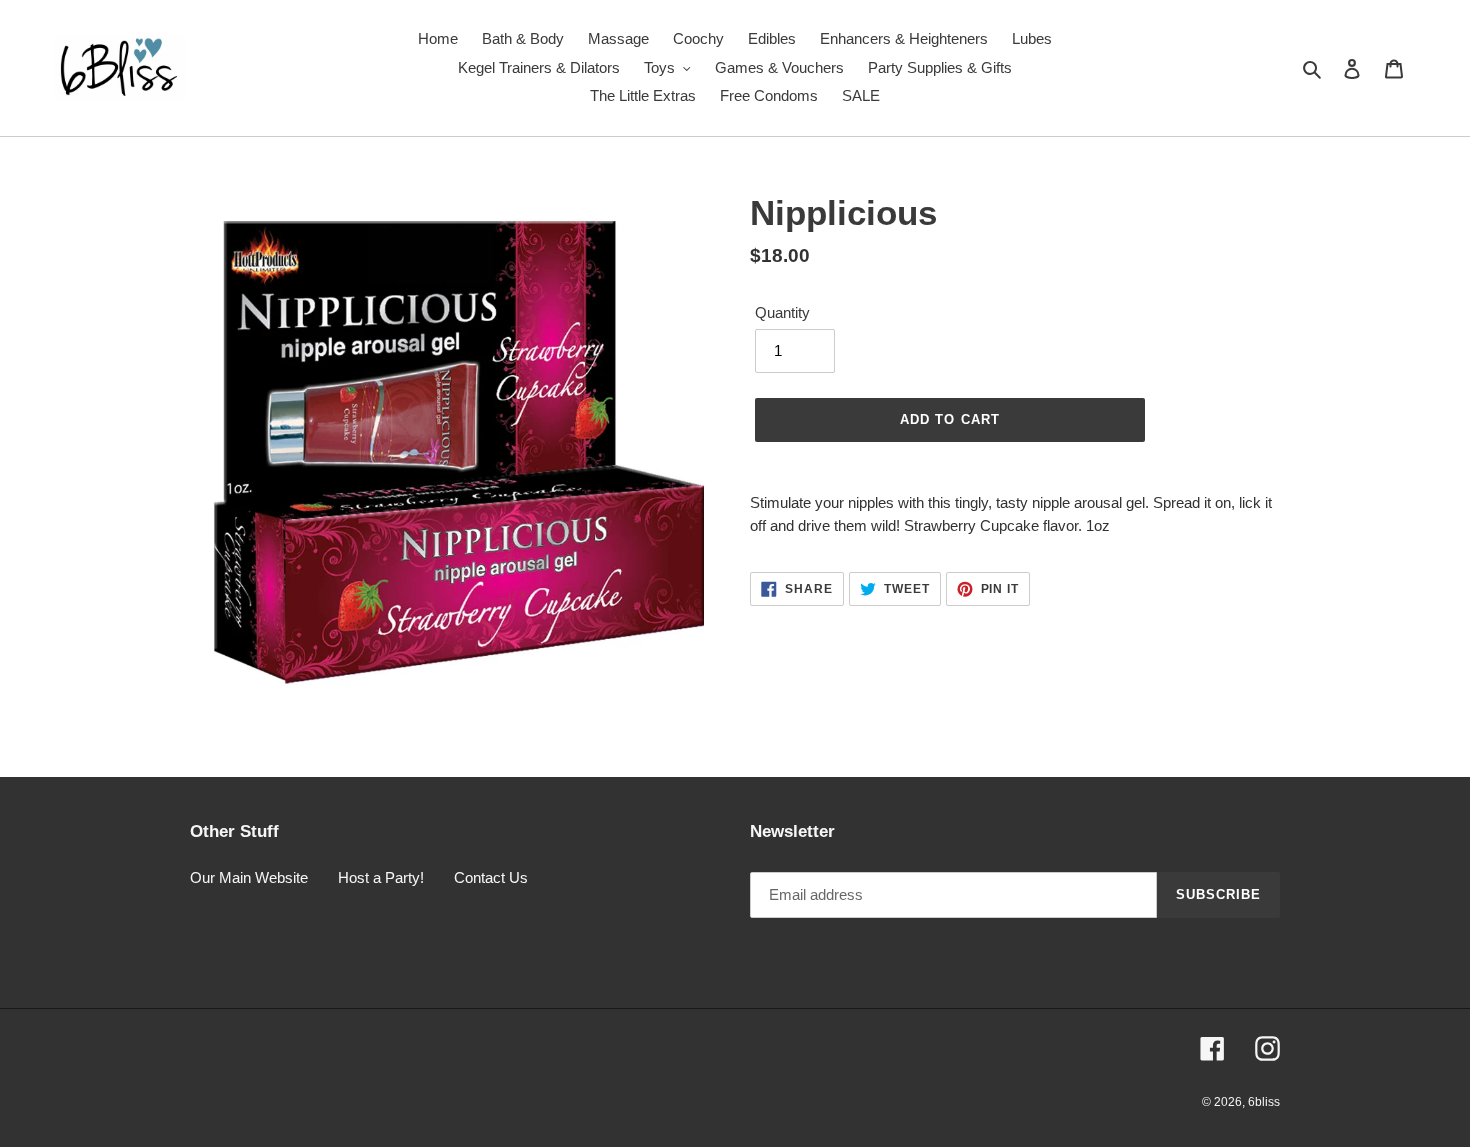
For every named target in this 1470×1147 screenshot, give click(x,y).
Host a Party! (381, 877)
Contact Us (491, 877)
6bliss (1264, 1102)
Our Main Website (249, 877)
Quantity (782, 312)
